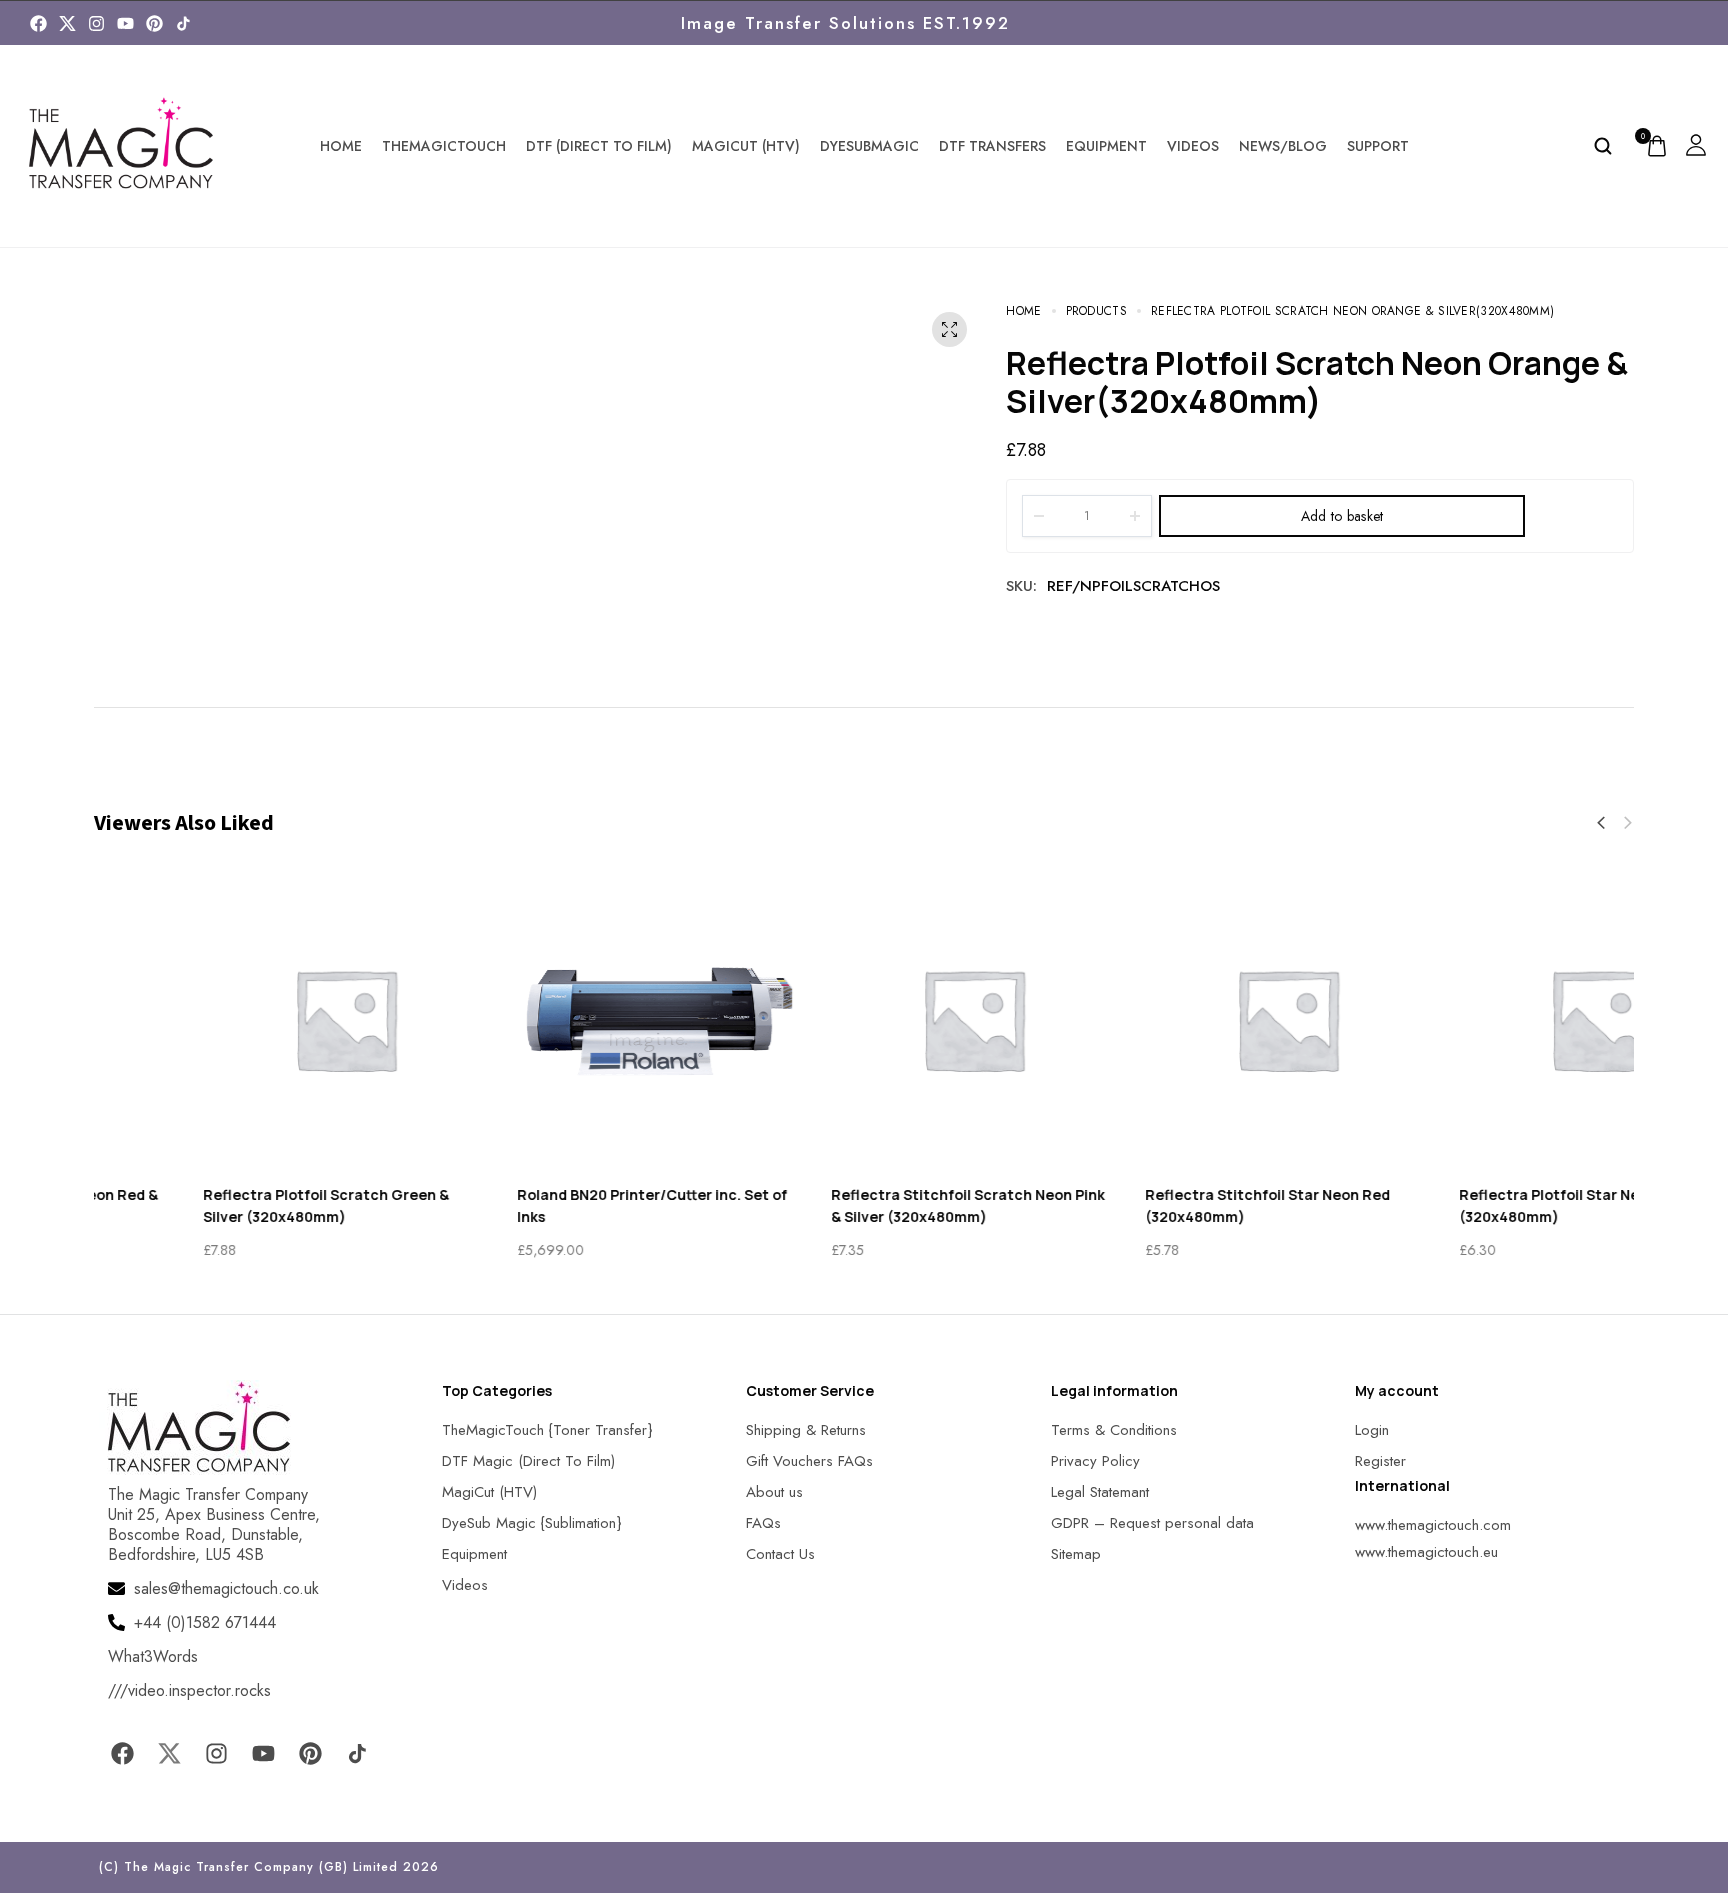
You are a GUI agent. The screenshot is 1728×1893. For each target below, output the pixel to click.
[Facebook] (38, 23)
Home (341, 146)
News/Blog (1283, 146)
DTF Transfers (992, 146)
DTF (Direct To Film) (599, 146)
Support (1378, 146)
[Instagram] (96, 23)
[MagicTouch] (183, 23)
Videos (1193, 146)
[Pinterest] (154, 23)
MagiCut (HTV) (746, 146)
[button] (1601, 823)
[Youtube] (125, 23)
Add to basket (1342, 516)
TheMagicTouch (444, 146)
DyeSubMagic (869, 146)
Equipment (1106, 146)
